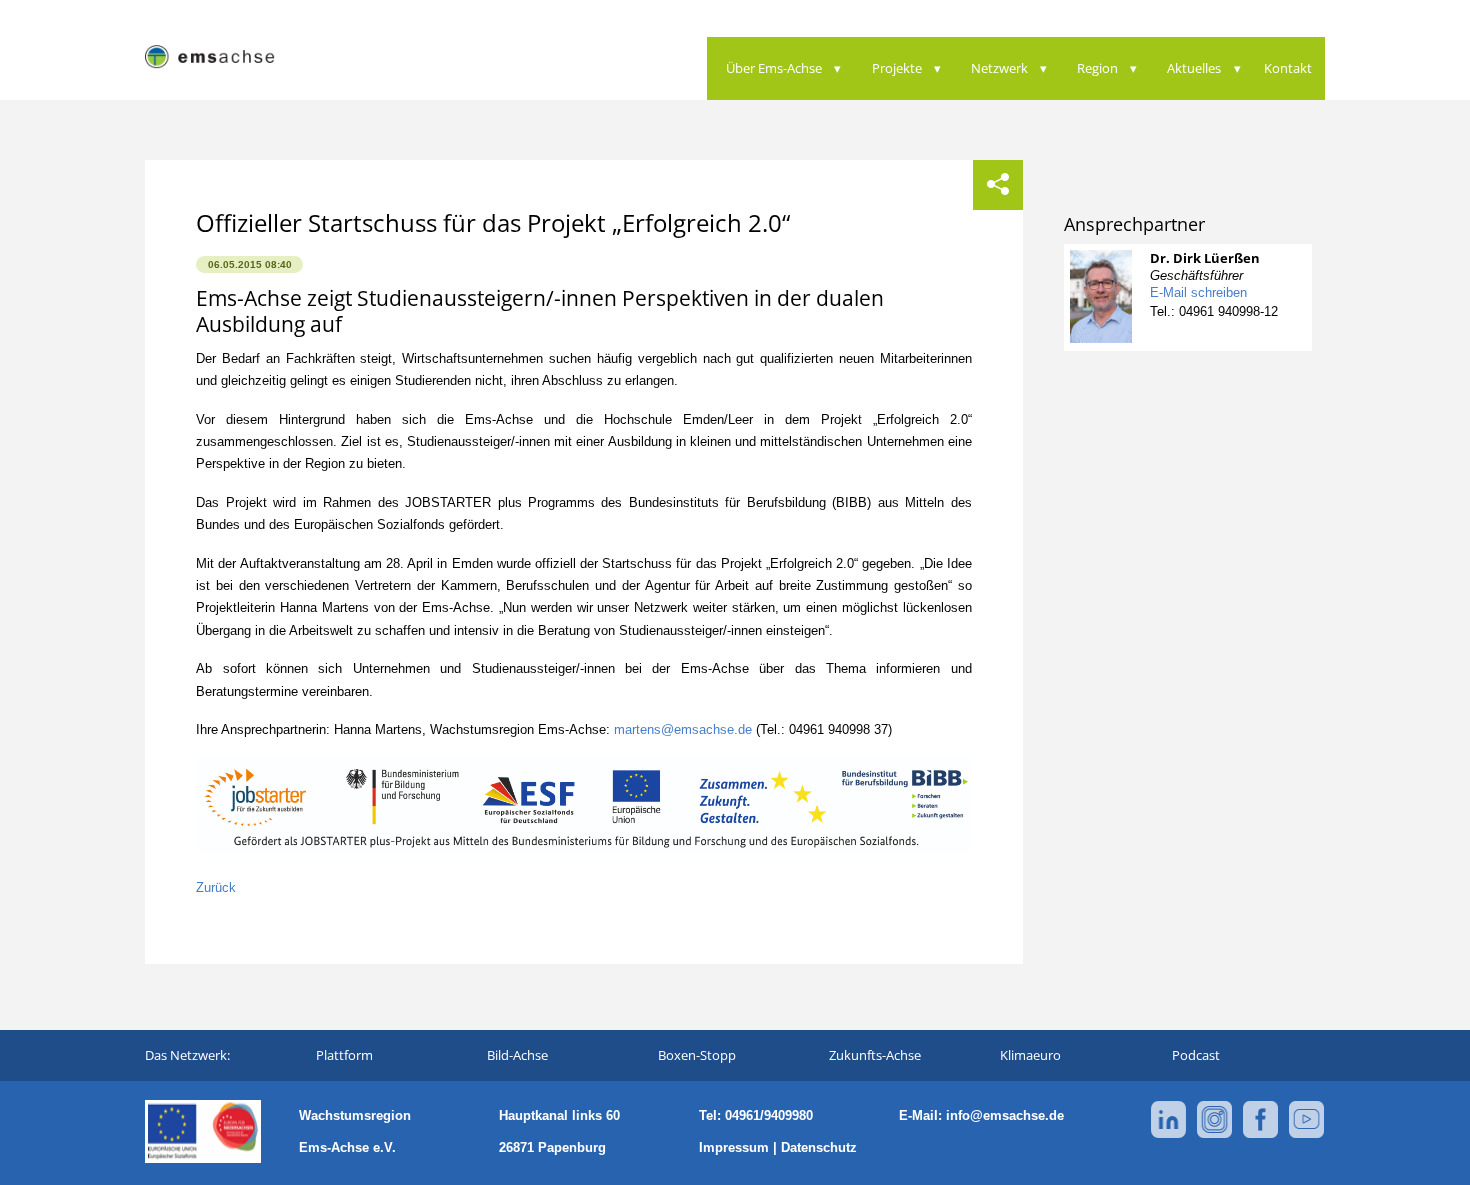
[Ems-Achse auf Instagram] (1214, 1134)
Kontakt (1288, 68)
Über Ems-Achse (774, 68)
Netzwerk (999, 68)
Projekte (897, 68)
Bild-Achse (517, 1055)
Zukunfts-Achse (875, 1055)
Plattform (344, 1055)
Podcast (1196, 1055)
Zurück (216, 887)
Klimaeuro (1030, 1055)
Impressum (734, 1147)
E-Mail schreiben (1198, 292)
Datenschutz (819, 1147)
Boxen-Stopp (697, 1055)
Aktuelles (1194, 68)
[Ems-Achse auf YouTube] (1306, 1134)
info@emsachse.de (1005, 1115)
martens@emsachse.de (683, 729)
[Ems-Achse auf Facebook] (1260, 1134)
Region (1097, 68)
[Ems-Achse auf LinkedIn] (1168, 1134)
